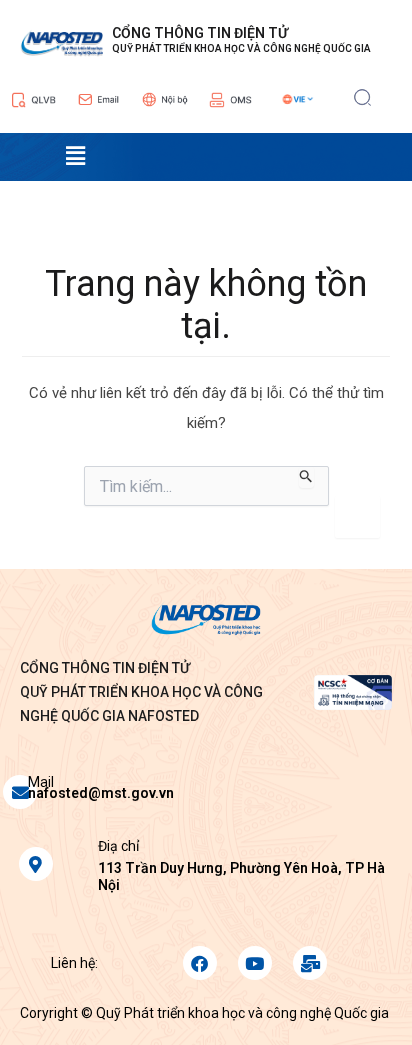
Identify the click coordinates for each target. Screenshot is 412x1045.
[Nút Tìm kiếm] (306, 477)
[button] (362, 95)
